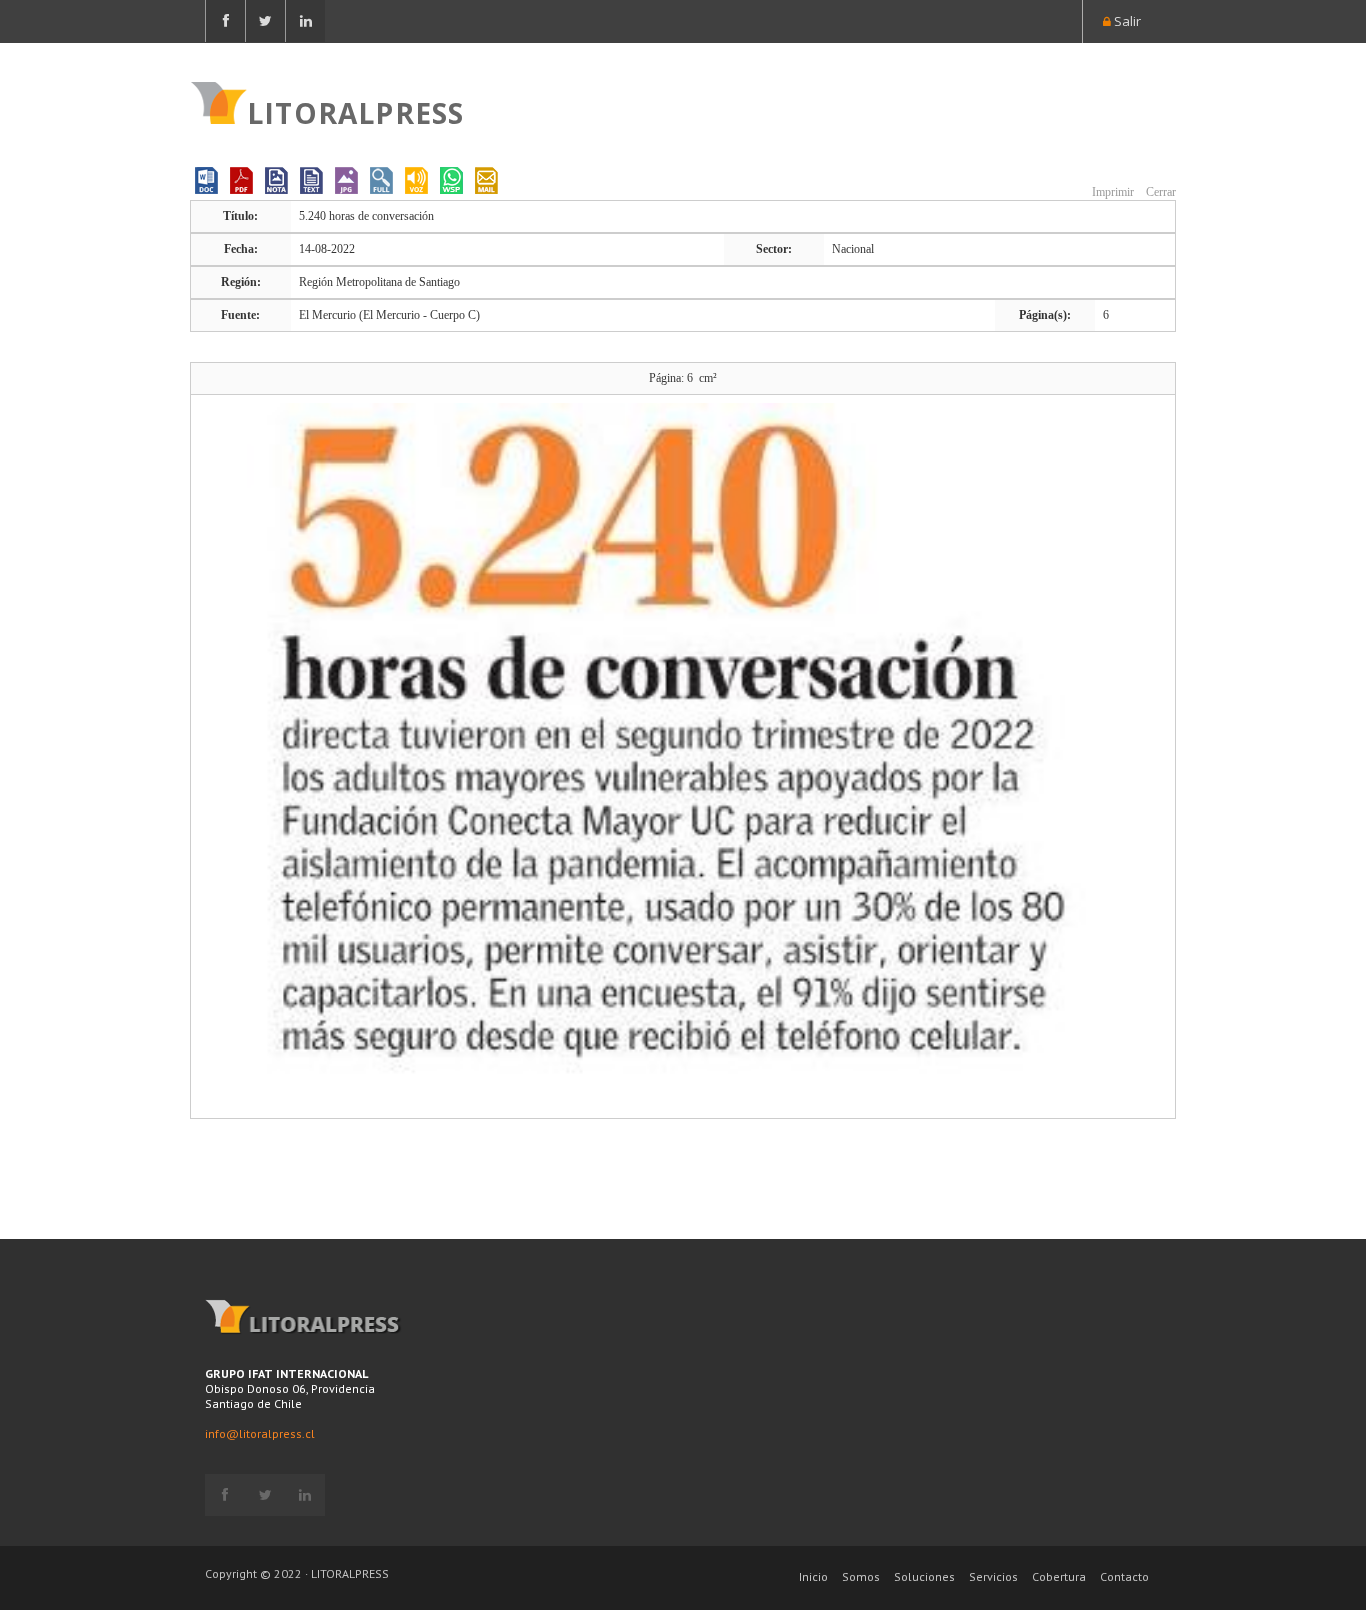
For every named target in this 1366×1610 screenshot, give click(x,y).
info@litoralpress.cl (260, 1433)
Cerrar (1159, 192)
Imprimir (1111, 192)
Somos (861, 1576)
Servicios (993, 1576)
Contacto (1124, 1576)
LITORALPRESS (355, 111)
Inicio (813, 1576)
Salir (1126, 21)
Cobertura (1059, 1576)
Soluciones (924, 1576)
